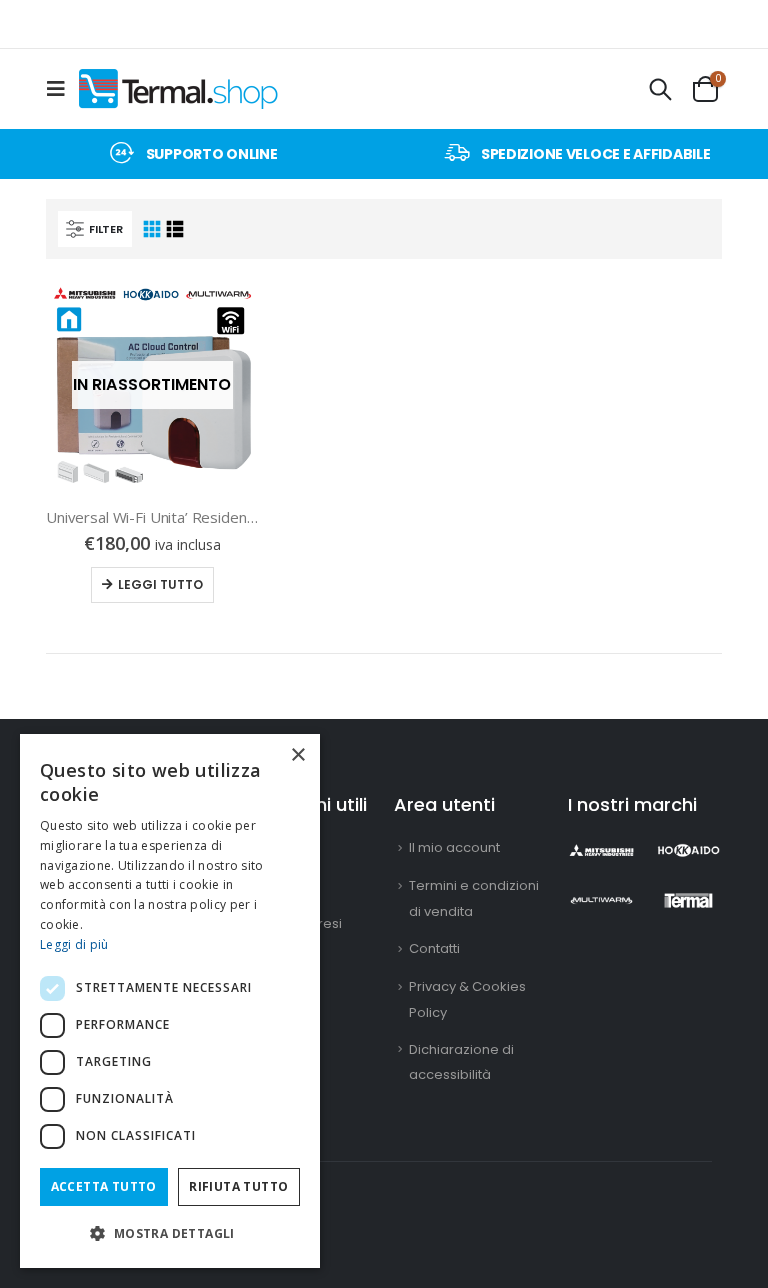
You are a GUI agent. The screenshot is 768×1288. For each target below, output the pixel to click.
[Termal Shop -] (178, 89)
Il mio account (454, 847)
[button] (170, 1233)
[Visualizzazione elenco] (175, 229)
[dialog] (170, 1001)
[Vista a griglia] (151, 229)
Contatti (434, 948)
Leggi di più (74, 944)
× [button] (297, 755)
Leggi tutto (160, 584)
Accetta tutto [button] (104, 1186)
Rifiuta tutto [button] (238, 1186)
